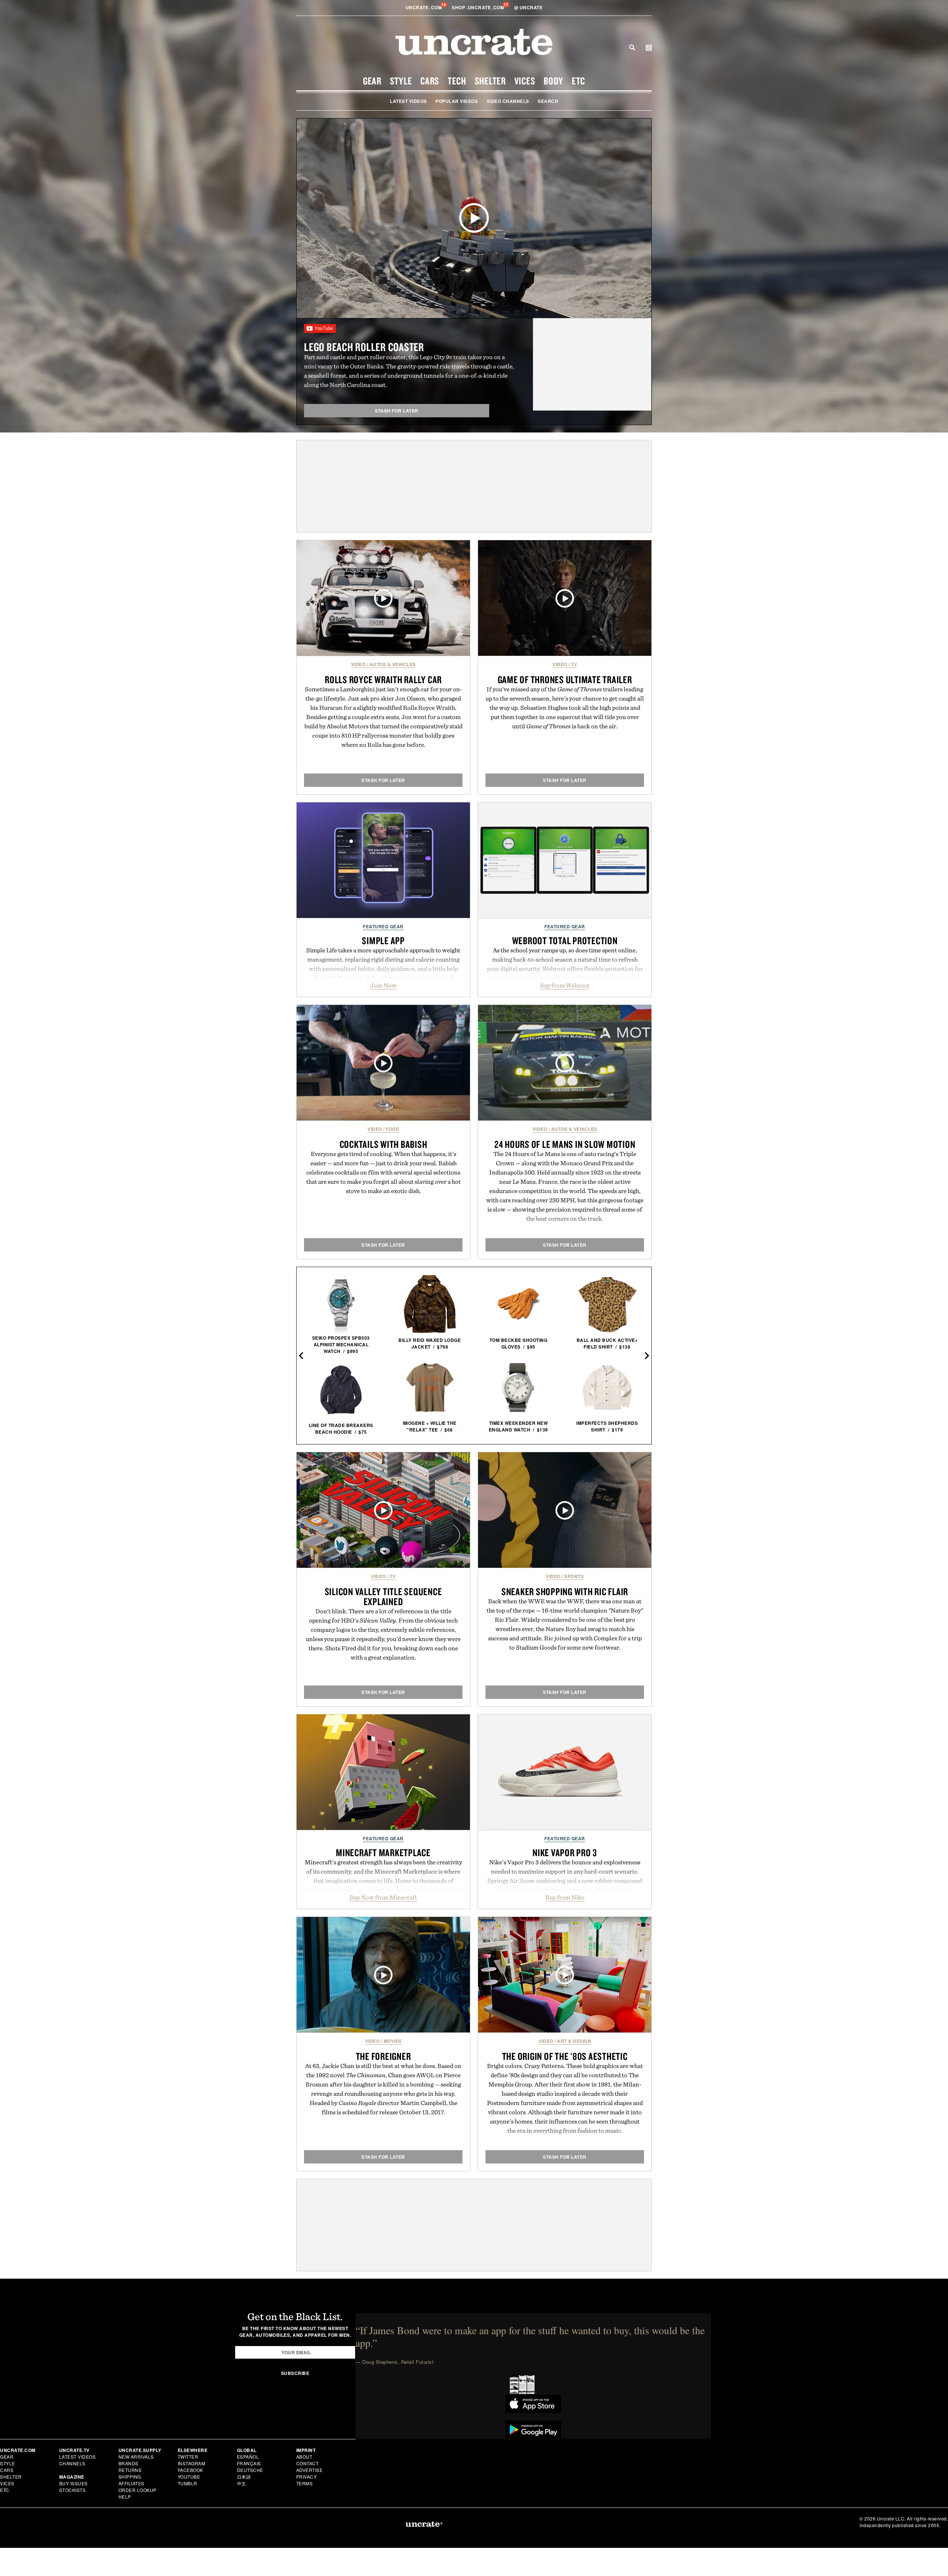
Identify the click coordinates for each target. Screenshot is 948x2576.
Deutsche (250, 2470)
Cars (430, 81)
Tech (457, 81)
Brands (128, 2463)
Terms (305, 2483)
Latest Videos (408, 101)
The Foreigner (383, 2056)
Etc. (5, 2490)
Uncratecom (424, 7)
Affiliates (131, 2483)
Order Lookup (138, 2490)
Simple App (383, 940)
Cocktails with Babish (383, 1144)
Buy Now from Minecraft (383, 1897)
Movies (393, 2041)
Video (358, 664)
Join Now (383, 985)
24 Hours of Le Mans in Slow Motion (565, 1144)
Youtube (189, 2477)
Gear (372, 81)
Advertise (310, 2470)
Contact (308, 2463)
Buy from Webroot (565, 985)
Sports (574, 1576)
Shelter (490, 81)
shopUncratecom (479, 7)
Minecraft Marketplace (383, 1852)
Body (553, 81)
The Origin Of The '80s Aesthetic (565, 2056)
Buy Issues (74, 2483)
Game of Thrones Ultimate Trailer (565, 679)
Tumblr (188, 2483)
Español (248, 2457)
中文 (242, 2483)
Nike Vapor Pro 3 (565, 1852)
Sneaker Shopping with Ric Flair (565, 1591)
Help (125, 2497)
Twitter (188, 2457)
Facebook (191, 2470)
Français (249, 2463)
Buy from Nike (565, 1897)
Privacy (307, 2477)
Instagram (192, 2463)
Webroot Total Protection (565, 940)
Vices (525, 81)
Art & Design (574, 2041)
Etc (578, 81)
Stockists (73, 2490)
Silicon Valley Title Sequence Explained (383, 1596)
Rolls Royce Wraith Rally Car (383, 679)
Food (393, 1129)
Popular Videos (457, 101)
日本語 (244, 2477)
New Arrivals (136, 2457)
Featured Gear (383, 926)
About (304, 2457)
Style (401, 81)
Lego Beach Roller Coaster (364, 347)
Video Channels (508, 101)
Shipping (130, 2477)
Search (632, 47)
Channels (72, 2463)
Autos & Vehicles (393, 664)
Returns (130, 2470)
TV (574, 664)
